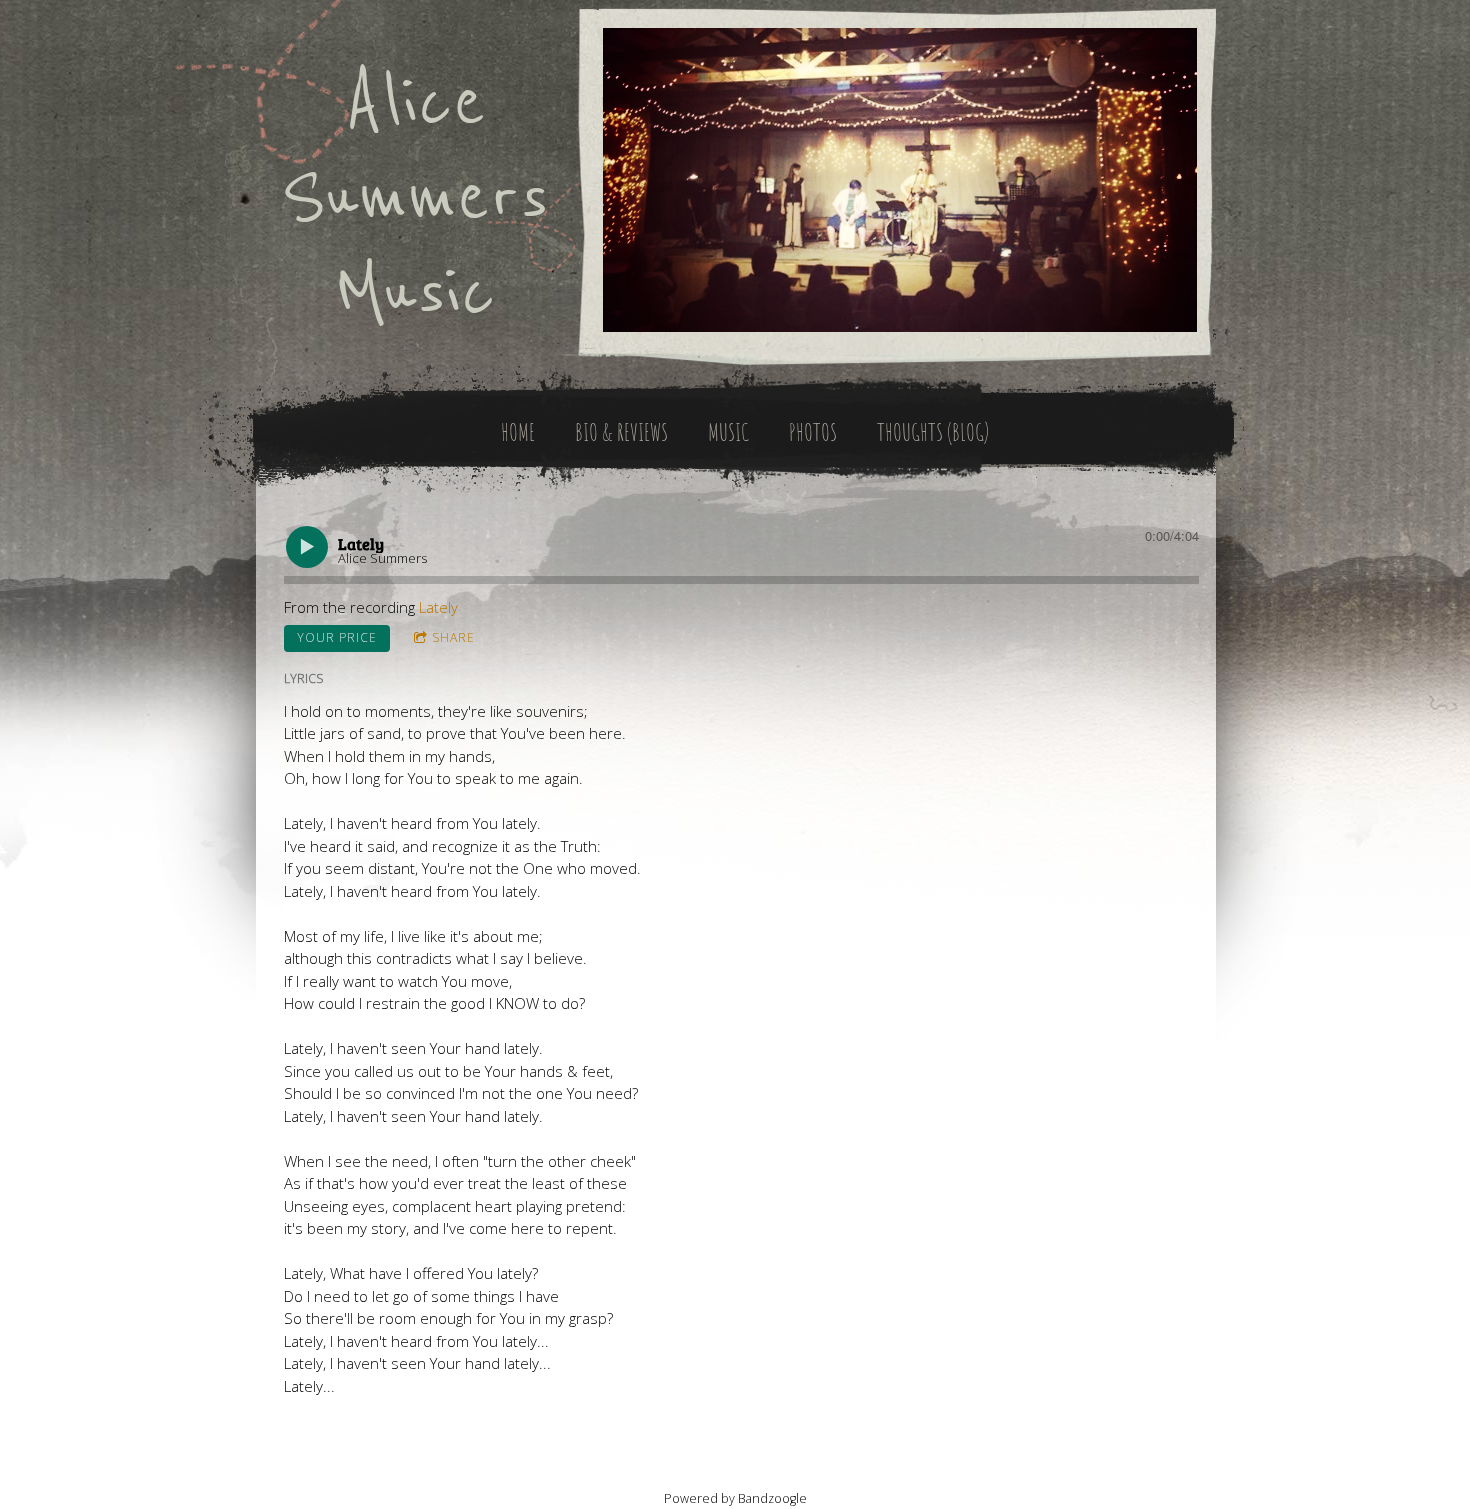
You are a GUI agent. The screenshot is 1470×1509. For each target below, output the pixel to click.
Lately (438, 607)
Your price (337, 637)
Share (453, 637)
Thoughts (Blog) (933, 432)
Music (728, 432)
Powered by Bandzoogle (735, 1498)
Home (518, 432)
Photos (813, 432)
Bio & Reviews (621, 432)
